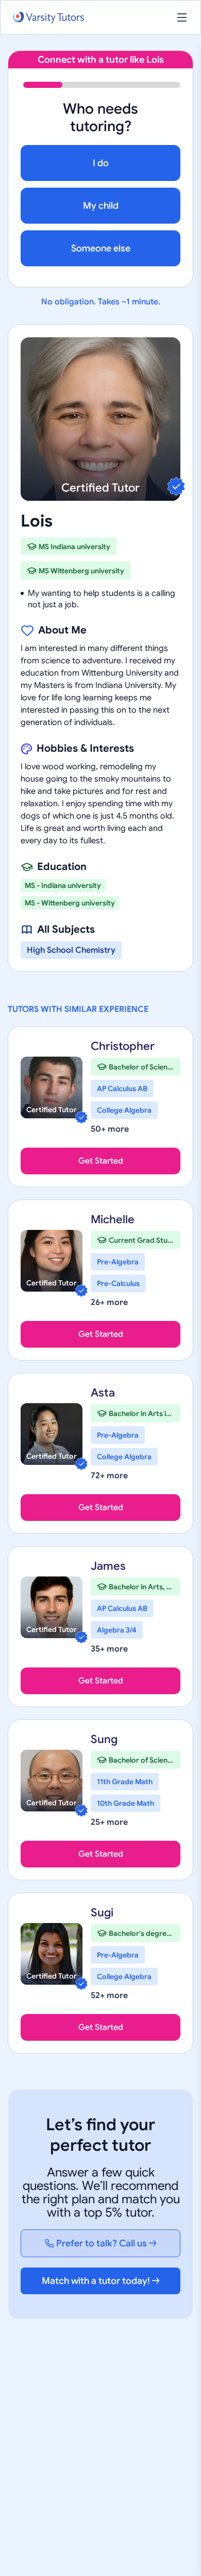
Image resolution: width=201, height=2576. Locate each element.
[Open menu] (182, 17)
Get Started (101, 1161)
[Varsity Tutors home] (48, 18)
